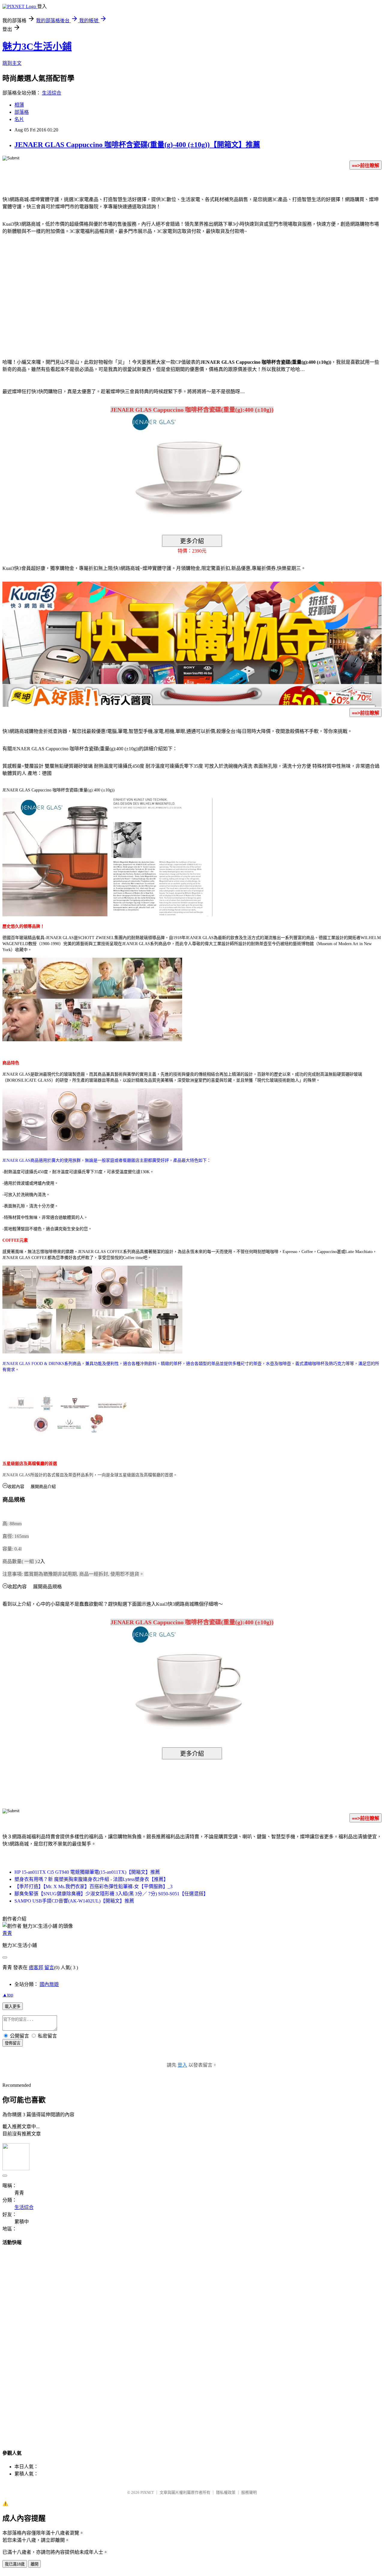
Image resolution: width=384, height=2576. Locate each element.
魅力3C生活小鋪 (37, 47)
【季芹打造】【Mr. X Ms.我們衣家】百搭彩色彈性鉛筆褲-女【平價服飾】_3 (93, 1886)
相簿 (19, 105)
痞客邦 (36, 1967)
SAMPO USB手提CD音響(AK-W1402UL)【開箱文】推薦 (74, 1901)
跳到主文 (12, 63)
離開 (34, 2564)
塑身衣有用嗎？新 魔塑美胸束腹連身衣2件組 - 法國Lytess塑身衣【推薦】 (91, 1879)
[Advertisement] (141, 288)
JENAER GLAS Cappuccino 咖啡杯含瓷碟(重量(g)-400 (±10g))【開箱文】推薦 (137, 145)
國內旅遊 (49, 1984)
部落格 (22, 112)
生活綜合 (52, 93)
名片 (19, 119)
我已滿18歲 (15, 2564)
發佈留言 (13, 2043)
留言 (49, 1967)
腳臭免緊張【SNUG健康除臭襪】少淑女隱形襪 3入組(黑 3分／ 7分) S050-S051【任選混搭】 (111, 1894)
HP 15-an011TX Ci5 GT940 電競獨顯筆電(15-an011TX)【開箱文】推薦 (87, 1872)
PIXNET (147, 2492)
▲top (8, 1995)
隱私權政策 (226, 2492)
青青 (7, 1933)
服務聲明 (249, 2492)
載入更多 (13, 2007)
